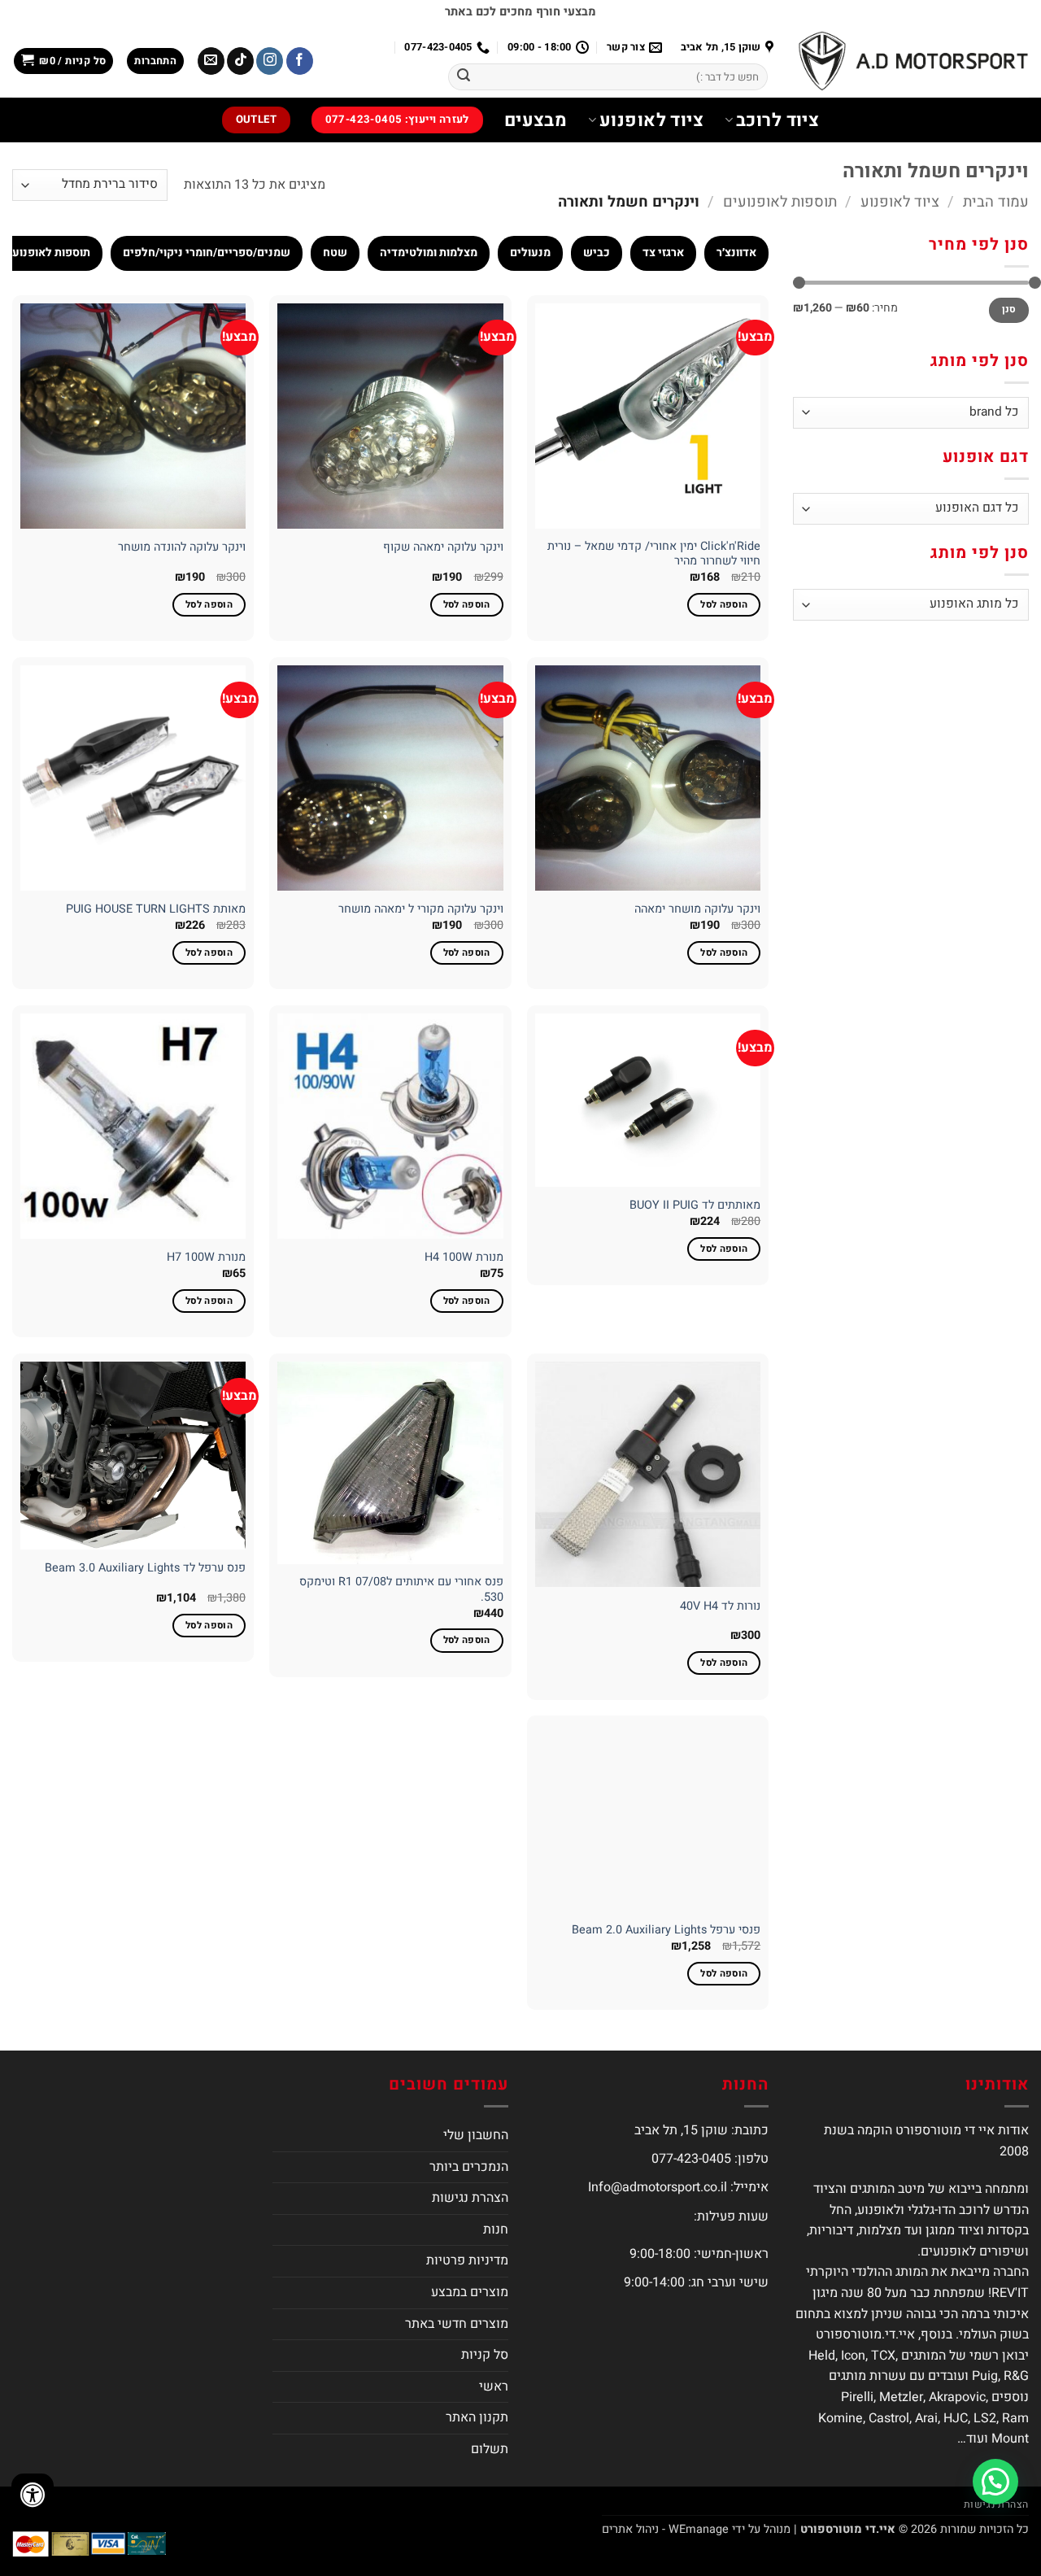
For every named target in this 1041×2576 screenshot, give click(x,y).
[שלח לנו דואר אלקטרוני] (211, 61)
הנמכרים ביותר (469, 2167)
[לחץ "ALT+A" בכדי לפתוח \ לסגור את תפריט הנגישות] (33, 2495)
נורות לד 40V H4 (720, 1607)
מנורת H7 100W (206, 1258)
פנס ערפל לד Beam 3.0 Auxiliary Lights (145, 1569)
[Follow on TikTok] (240, 61)
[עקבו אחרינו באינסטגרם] (270, 61)
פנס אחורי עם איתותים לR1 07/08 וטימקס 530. (401, 1590)
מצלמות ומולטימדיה (429, 253)
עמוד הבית (996, 202)
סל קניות (485, 2355)
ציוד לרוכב (777, 120)
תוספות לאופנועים (780, 202)
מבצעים (536, 120)
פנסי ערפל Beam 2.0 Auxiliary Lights (666, 1931)
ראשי (494, 2386)
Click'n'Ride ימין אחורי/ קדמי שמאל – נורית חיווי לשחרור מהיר (654, 554)
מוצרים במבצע (470, 2292)
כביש (597, 253)
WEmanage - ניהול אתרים (665, 2528)
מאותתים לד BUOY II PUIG (695, 1206)
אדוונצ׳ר (736, 253)
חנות (496, 2229)
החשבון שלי (476, 2135)
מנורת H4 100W (464, 1258)
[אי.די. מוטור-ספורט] (913, 61)
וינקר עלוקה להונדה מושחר (182, 548)
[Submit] (464, 77)
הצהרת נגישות (470, 2198)
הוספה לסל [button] (724, 605)
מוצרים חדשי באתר (457, 2324)
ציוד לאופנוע (651, 120)
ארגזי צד (663, 253)
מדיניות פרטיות (467, 2260)
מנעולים (530, 253)
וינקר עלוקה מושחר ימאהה (697, 910)
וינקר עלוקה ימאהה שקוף (443, 548)
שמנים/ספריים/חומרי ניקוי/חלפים (207, 253)
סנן (1009, 309)
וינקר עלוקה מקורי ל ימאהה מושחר (421, 910)
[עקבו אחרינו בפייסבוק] (300, 61)
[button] (155, 61)
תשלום (490, 2449)
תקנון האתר (477, 2417)
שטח (335, 253)
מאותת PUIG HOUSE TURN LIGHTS (156, 910)
